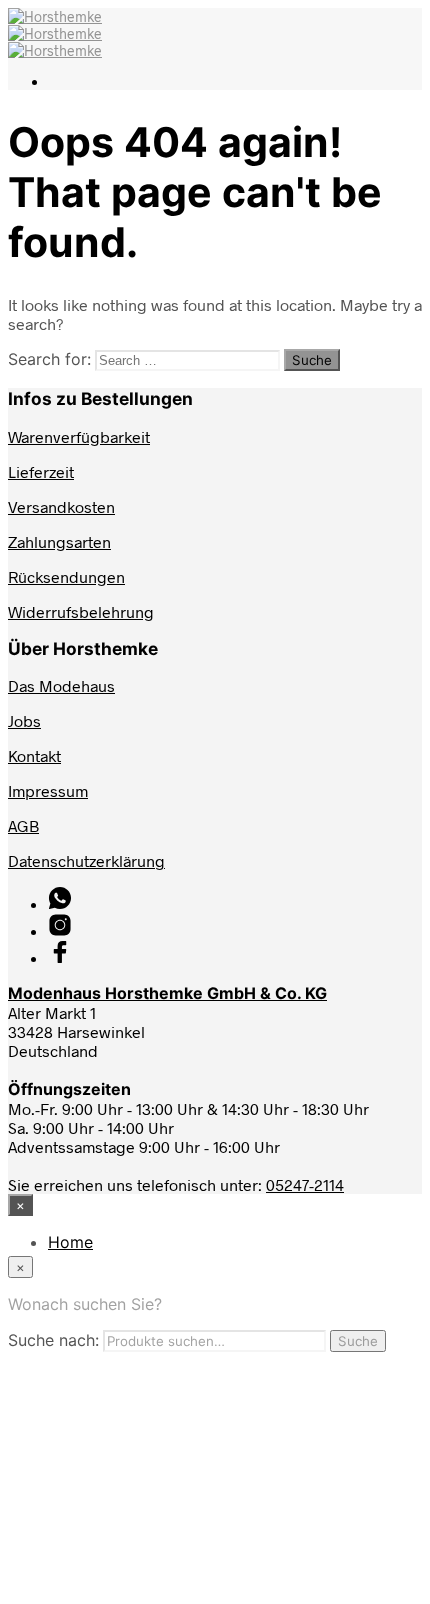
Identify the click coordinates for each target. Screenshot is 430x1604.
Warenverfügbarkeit (79, 436)
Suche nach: (53, 1340)
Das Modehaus (61, 685)
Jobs (24, 720)
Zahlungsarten (59, 541)
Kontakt (34, 755)
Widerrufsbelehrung (81, 611)
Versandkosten (61, 506)
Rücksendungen (66, 576)
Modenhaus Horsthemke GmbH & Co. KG (167, 993)
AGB (23, 825)
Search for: (49, 359)
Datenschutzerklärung (86, 860)
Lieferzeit (41, 471)
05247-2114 (305, 1184)
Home (70, 1242)
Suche (358, 1341)
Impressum (48, 790)
